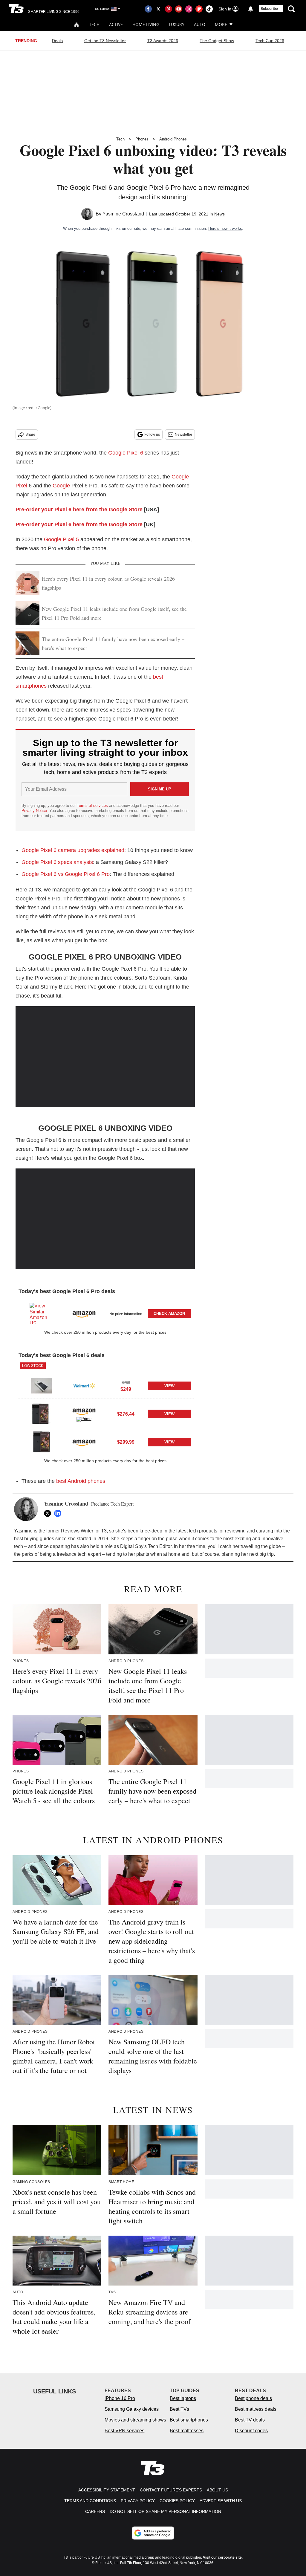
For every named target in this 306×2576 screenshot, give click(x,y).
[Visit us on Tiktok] (209, 9)
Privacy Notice (34, 811)
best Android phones (81, 1481)
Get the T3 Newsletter (105, 41)
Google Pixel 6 (126, 453)
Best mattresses (187, 2431)
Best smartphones (189, 2420)
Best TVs (179, 2409)
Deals (57, 41)
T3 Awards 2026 (163, 41)
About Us (217, 2490)
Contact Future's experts (171, 2490)
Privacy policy (138, 2501)
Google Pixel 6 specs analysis (57, 862)
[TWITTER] (49, 1513)
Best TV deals (250, 2420)
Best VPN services (124, 2431)
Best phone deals (253, 2398)
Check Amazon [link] (169, 1314)
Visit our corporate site (222, 2557)
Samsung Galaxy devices (132, 2409)
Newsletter (183, 435)
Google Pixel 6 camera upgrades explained (73, 850)
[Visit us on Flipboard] (199, 9)
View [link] (169, 1386)
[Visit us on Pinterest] (169, 9)
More (221, 24)
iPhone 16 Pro (120, 2398)
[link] (41, 1313)
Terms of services (93, 806)
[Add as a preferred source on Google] (153, 2533)
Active (116, 24)
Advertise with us (221, 2501)
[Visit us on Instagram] (189, 9)
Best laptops (183, 2398)
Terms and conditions (90, 2501)
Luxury (177, 24)
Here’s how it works (225, 228)
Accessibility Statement (107, 2490)
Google (61, 486)
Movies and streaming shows (135, 2420)
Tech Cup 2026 (270, 41)
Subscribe (269, 9)
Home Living (146, 24)
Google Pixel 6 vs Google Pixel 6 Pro (66, 874)
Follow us (152, 435)
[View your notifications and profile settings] (251, 9)
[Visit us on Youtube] (179, 9)
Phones (142, 139)
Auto (200, 24)
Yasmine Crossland (123, 214)
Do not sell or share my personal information (165, 2511)
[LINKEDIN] (59, 1513)
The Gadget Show (217, 41)
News (219, 214)
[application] (105, 1057)
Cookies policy (177, 2501)
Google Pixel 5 (61, 539)
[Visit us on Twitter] (158, 9)
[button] (105, 1312)
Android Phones (173, 139)
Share (30, 435)
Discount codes (251, 2431)
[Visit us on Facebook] (148, 9)
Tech (94, 24)
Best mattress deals (256, 2409)
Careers (95, 2511)
